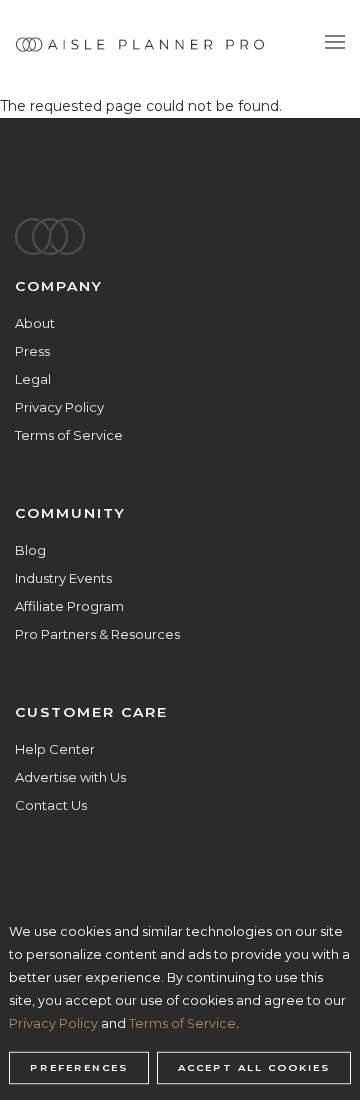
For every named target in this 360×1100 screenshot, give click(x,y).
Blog (30, 550)
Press (32, 351)
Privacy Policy (59, 407)
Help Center (55, 749)
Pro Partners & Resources (97, 634)
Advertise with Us (70, 777)
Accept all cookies (254, 1068)
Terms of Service (69, 435)
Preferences (79, 1068)
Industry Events (63, 578)
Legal (33, 379)
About (35, 323)
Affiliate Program (69, 606)
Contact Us (51, 805)
